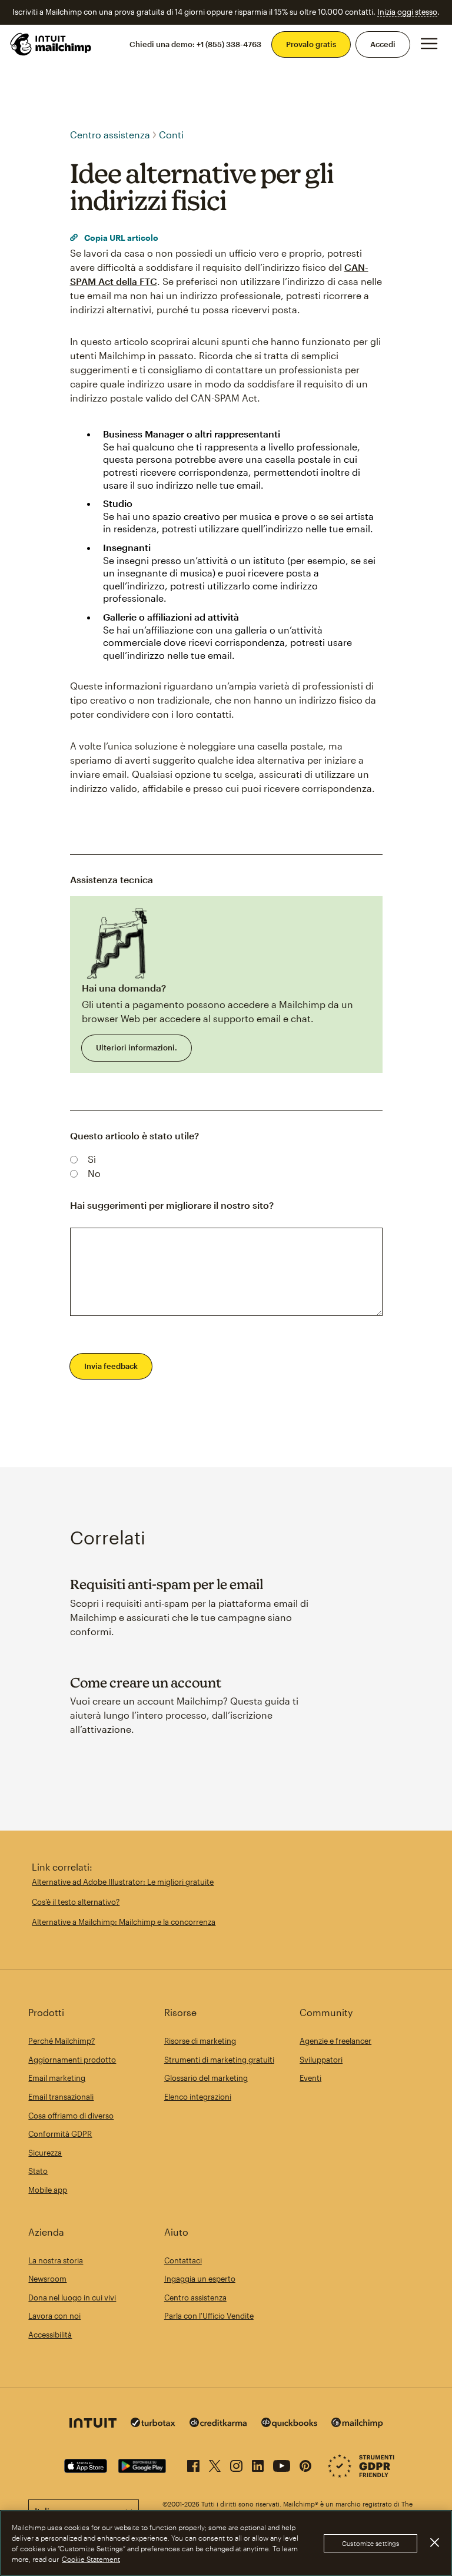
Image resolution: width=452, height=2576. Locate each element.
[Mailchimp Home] (51, 44)
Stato (38, 2171)
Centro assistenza (110, 135)
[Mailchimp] (357, 2424)
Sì (92, 1159)
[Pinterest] (305, 2464)
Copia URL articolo (120, 238)
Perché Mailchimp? (62, 2041)
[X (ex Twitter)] (215, 2464)
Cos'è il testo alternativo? (76, 1902)
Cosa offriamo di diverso (71, 2116)
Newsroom (47, 2279)
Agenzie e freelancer (335, 2041)
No (94, 1173)
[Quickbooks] (289, 2424)
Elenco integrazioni (198, 2097)
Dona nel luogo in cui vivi (72, 2297)
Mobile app (48, 2190)
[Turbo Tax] (153, 2424)
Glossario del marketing (206, 2078)
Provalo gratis (311, 44)
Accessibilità (50, 2335)
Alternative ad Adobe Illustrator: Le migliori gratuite (123, 1882)
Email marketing (57, 2078)
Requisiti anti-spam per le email (167, 1584)
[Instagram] (236, 2464)
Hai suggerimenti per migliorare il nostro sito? (172, 1205)
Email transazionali (61, 2097)
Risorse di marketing (200, 2041)
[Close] (434, 2542)
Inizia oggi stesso (407, 12)
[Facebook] (193, 2464)
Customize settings (370, 2543)
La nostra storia (56, 2260)
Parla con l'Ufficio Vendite (209, 2316)
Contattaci (183, 2260)
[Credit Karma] (218, 2424)
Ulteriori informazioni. (137, 1047)
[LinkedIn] (258, 2464)
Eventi (310, 2078)
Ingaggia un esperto (200, 2279)
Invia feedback (111, 1366)
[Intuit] (93, 2424)
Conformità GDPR (60, 2134)
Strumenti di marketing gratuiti (219, 2060)
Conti (171, 135)
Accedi (383, 44)
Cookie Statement (91, 2559)
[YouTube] (282, 2464)
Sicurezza (45, 2153)
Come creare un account (146, 1682)
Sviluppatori (321, 2060)
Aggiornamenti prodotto (72, 2060)
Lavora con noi (54, 2316)
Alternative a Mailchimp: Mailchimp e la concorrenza (124, 1922)
